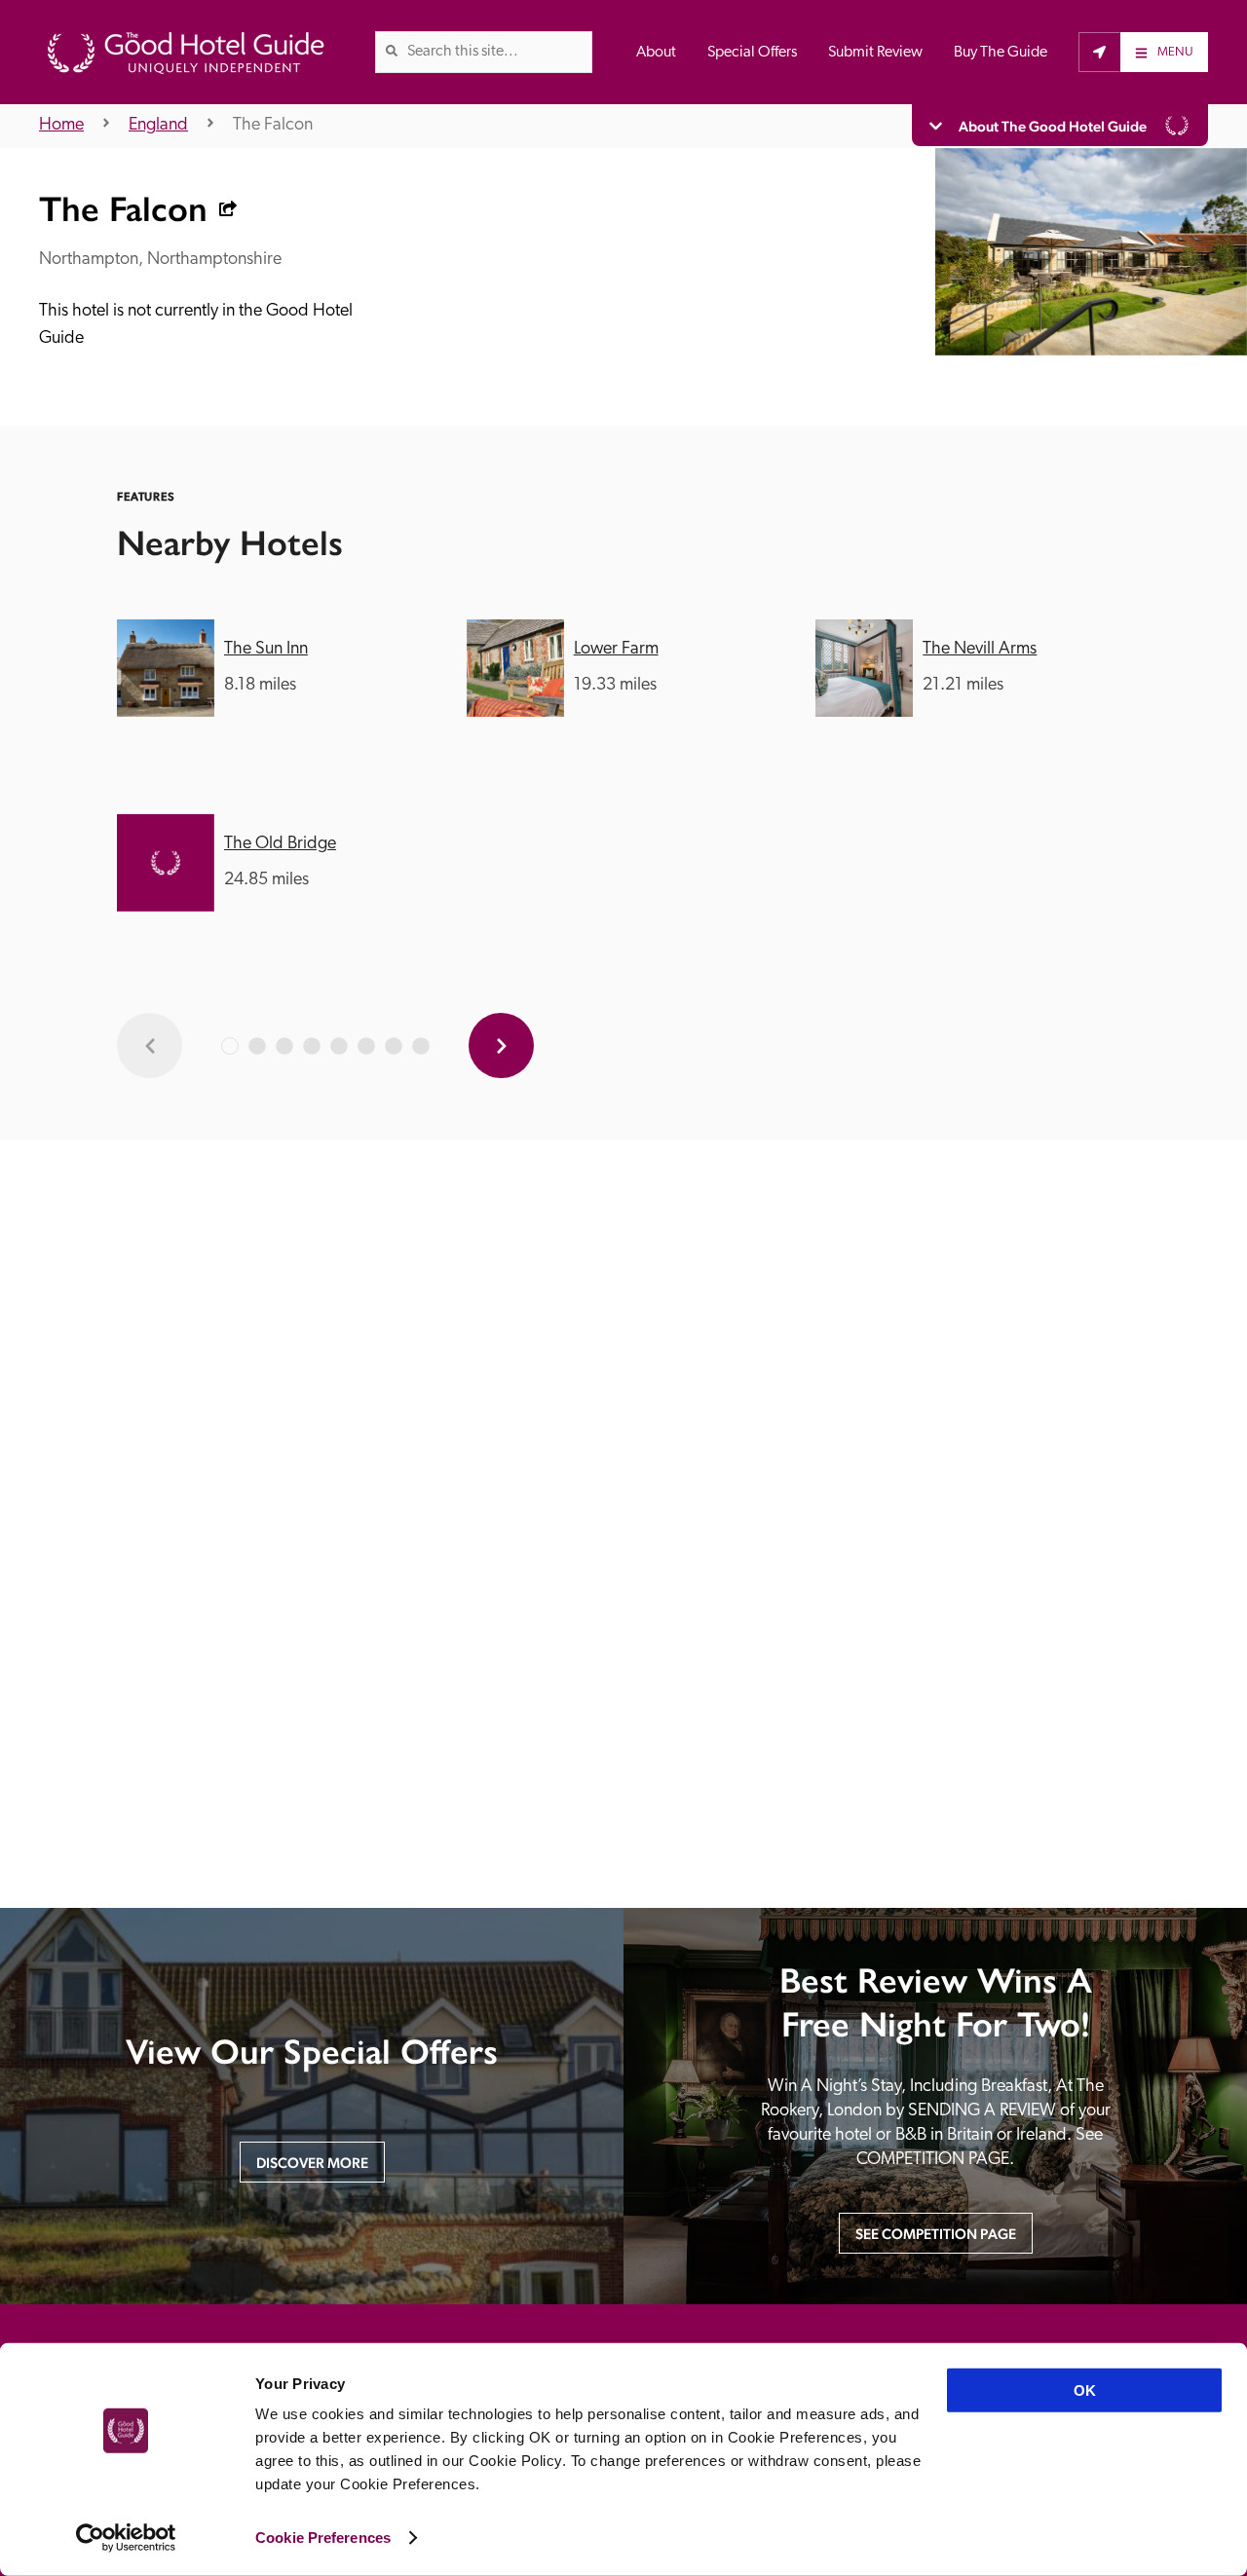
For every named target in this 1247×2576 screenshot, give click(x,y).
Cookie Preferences (323, 2538)
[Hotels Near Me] (1099, 52)
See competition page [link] (936, 2234)
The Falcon (273, 126)
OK (1085, 2390)
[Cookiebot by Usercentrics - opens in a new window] (126, 2538)
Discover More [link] (312, 2163)
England (158, 126)
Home (61, 126)
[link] (392, 51)
